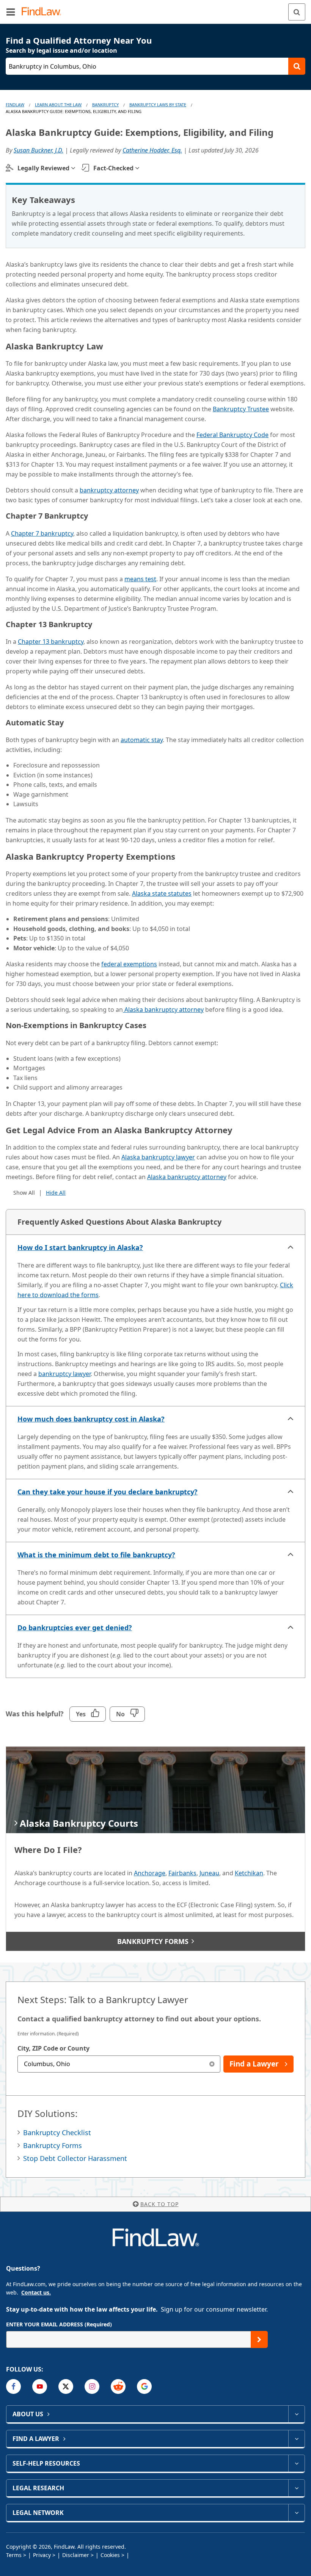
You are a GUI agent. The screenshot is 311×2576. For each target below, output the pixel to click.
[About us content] (296, 2414)
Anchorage (150, 1873)
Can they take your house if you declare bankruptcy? (108, 1492)
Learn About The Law (58, 105)
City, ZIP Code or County (53, 2048)
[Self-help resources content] (296, 2463)
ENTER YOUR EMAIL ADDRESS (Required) (59, 2324)
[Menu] (11, 12)
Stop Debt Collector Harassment (75, 2158)
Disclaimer (76, 2555)
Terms (14, 2555)
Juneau (209, 1873)
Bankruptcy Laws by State (158, 105)
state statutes (162, 893)
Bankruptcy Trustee (241, 409)
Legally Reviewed (43, 168)
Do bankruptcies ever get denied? (75, 1628)
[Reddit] (118, 2386)
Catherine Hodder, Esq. (152, 150)
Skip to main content (156, 9)
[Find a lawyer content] (296, 2439)
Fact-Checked (113, 168)
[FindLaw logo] (44, 12)
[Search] (297, 12)
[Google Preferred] (144, 2386)
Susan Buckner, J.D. (38, 150)
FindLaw (15, 105)
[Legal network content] (296, 2513)
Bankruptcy (105, 105)
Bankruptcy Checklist (57, 2133)
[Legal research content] (296, 2488)
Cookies (110, 2555)
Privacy (42, 2555)
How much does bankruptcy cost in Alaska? (91, 1419)
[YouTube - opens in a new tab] (40, 2386)
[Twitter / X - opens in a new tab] (66, 2386)
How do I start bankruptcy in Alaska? (80, 1247)
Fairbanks (182, 1873)
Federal (232, 435)
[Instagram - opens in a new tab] (92, 2386)
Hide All (56, 1193)
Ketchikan (249, 1873)
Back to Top (159, 2204)
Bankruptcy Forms (53, 2145)
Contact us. (36, 2292)
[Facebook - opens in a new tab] (13, 2386)
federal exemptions (129, 964)
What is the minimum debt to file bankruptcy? (96, 1555)
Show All (24, 1193)
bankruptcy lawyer (64, 1374)
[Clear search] (212, 2064)
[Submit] (259, 2339)
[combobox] (119, 2064)
